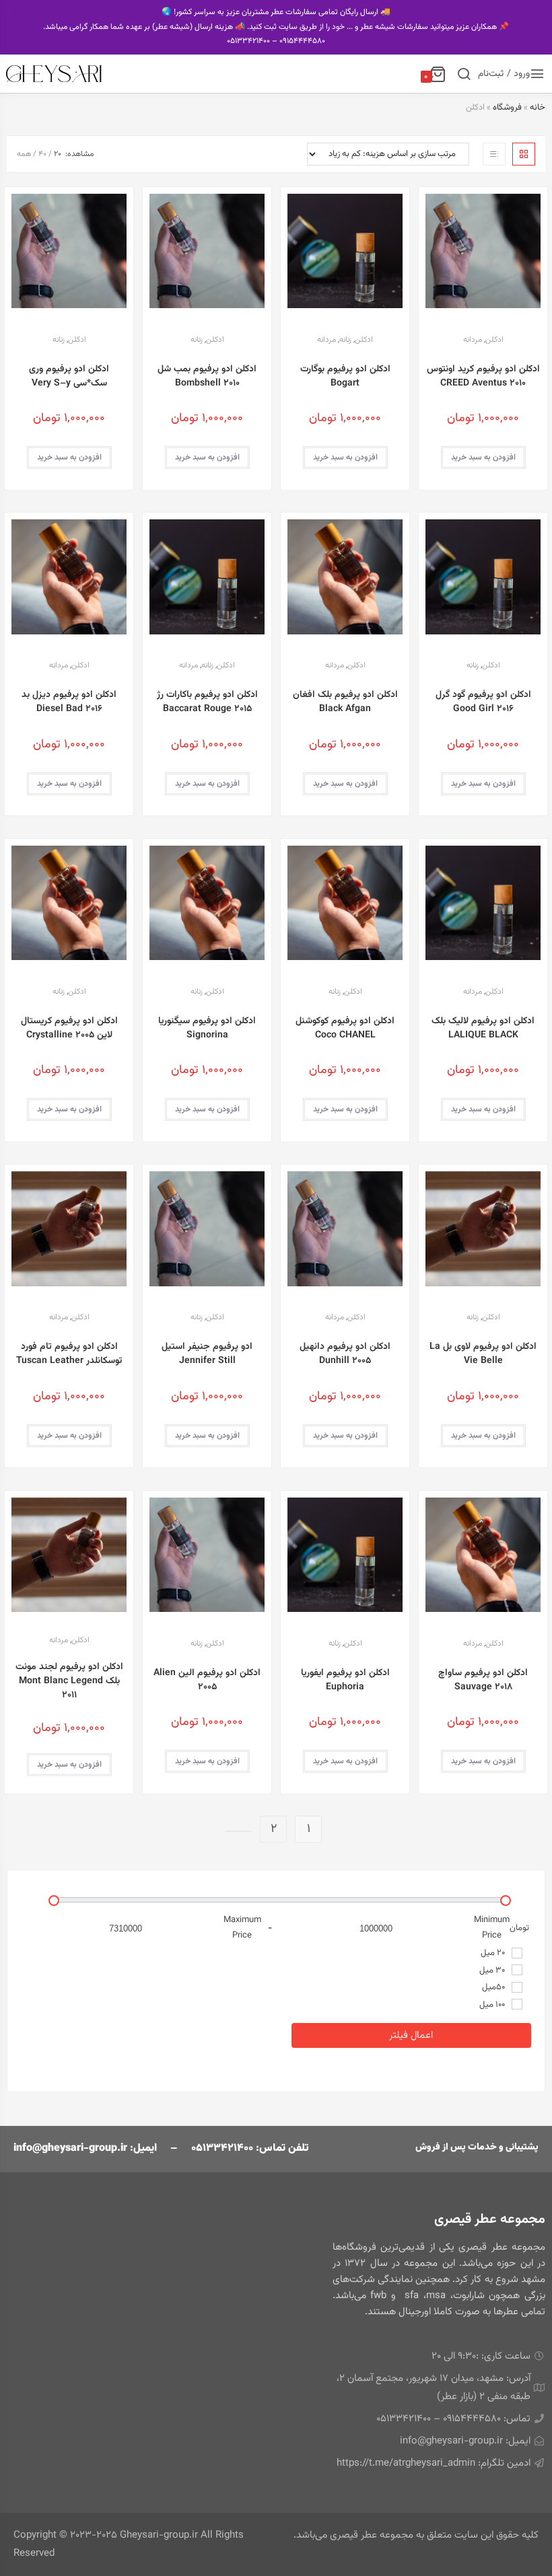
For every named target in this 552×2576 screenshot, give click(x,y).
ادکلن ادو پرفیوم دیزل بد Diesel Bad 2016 (69, 702)
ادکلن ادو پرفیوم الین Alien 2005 (207, 1681)
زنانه (345, 340)
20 (58, 154)
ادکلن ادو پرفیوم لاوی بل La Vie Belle (483, 1354)
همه (24, 154)
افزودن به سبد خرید (483, 457)
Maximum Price (242, 1928)
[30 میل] (517, 1970)
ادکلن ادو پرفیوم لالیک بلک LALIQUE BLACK (483, 1029)
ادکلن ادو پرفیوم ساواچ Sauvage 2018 (483, 1681)
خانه (538, 108)
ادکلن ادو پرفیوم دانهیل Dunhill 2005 (345, 1354)
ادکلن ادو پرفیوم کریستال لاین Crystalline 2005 (69, 1029)
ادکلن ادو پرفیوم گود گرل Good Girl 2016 (483, 702)
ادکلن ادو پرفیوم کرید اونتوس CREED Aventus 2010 (483, 377)
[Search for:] (464, 74)
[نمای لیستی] (494, 154)
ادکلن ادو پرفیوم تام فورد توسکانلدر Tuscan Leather (69, 1354)
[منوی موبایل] (538, 76)
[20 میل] (517, 1953)
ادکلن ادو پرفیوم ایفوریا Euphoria (345, 1681)
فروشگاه (507, 108)
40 (42, 154)
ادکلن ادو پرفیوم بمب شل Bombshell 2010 (207, 377)
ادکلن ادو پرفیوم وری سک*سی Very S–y (69, 377)
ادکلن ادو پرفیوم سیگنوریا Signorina (207, 1029)
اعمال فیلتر (411, 2035)
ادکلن (494, 340)
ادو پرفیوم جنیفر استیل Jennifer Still (207, 1354)
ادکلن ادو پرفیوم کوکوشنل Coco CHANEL (345, 1029)
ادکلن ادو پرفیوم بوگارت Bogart (345, 377)
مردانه (473, 340)
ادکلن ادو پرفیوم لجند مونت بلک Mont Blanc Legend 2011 (69, 1682)
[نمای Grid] (524, 154)
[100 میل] (517, 2004)
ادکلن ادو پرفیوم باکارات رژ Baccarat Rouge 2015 (207, 702)
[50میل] (517, 1987)
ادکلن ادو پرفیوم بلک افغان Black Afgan (345, 702)
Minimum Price (492, 1928)
